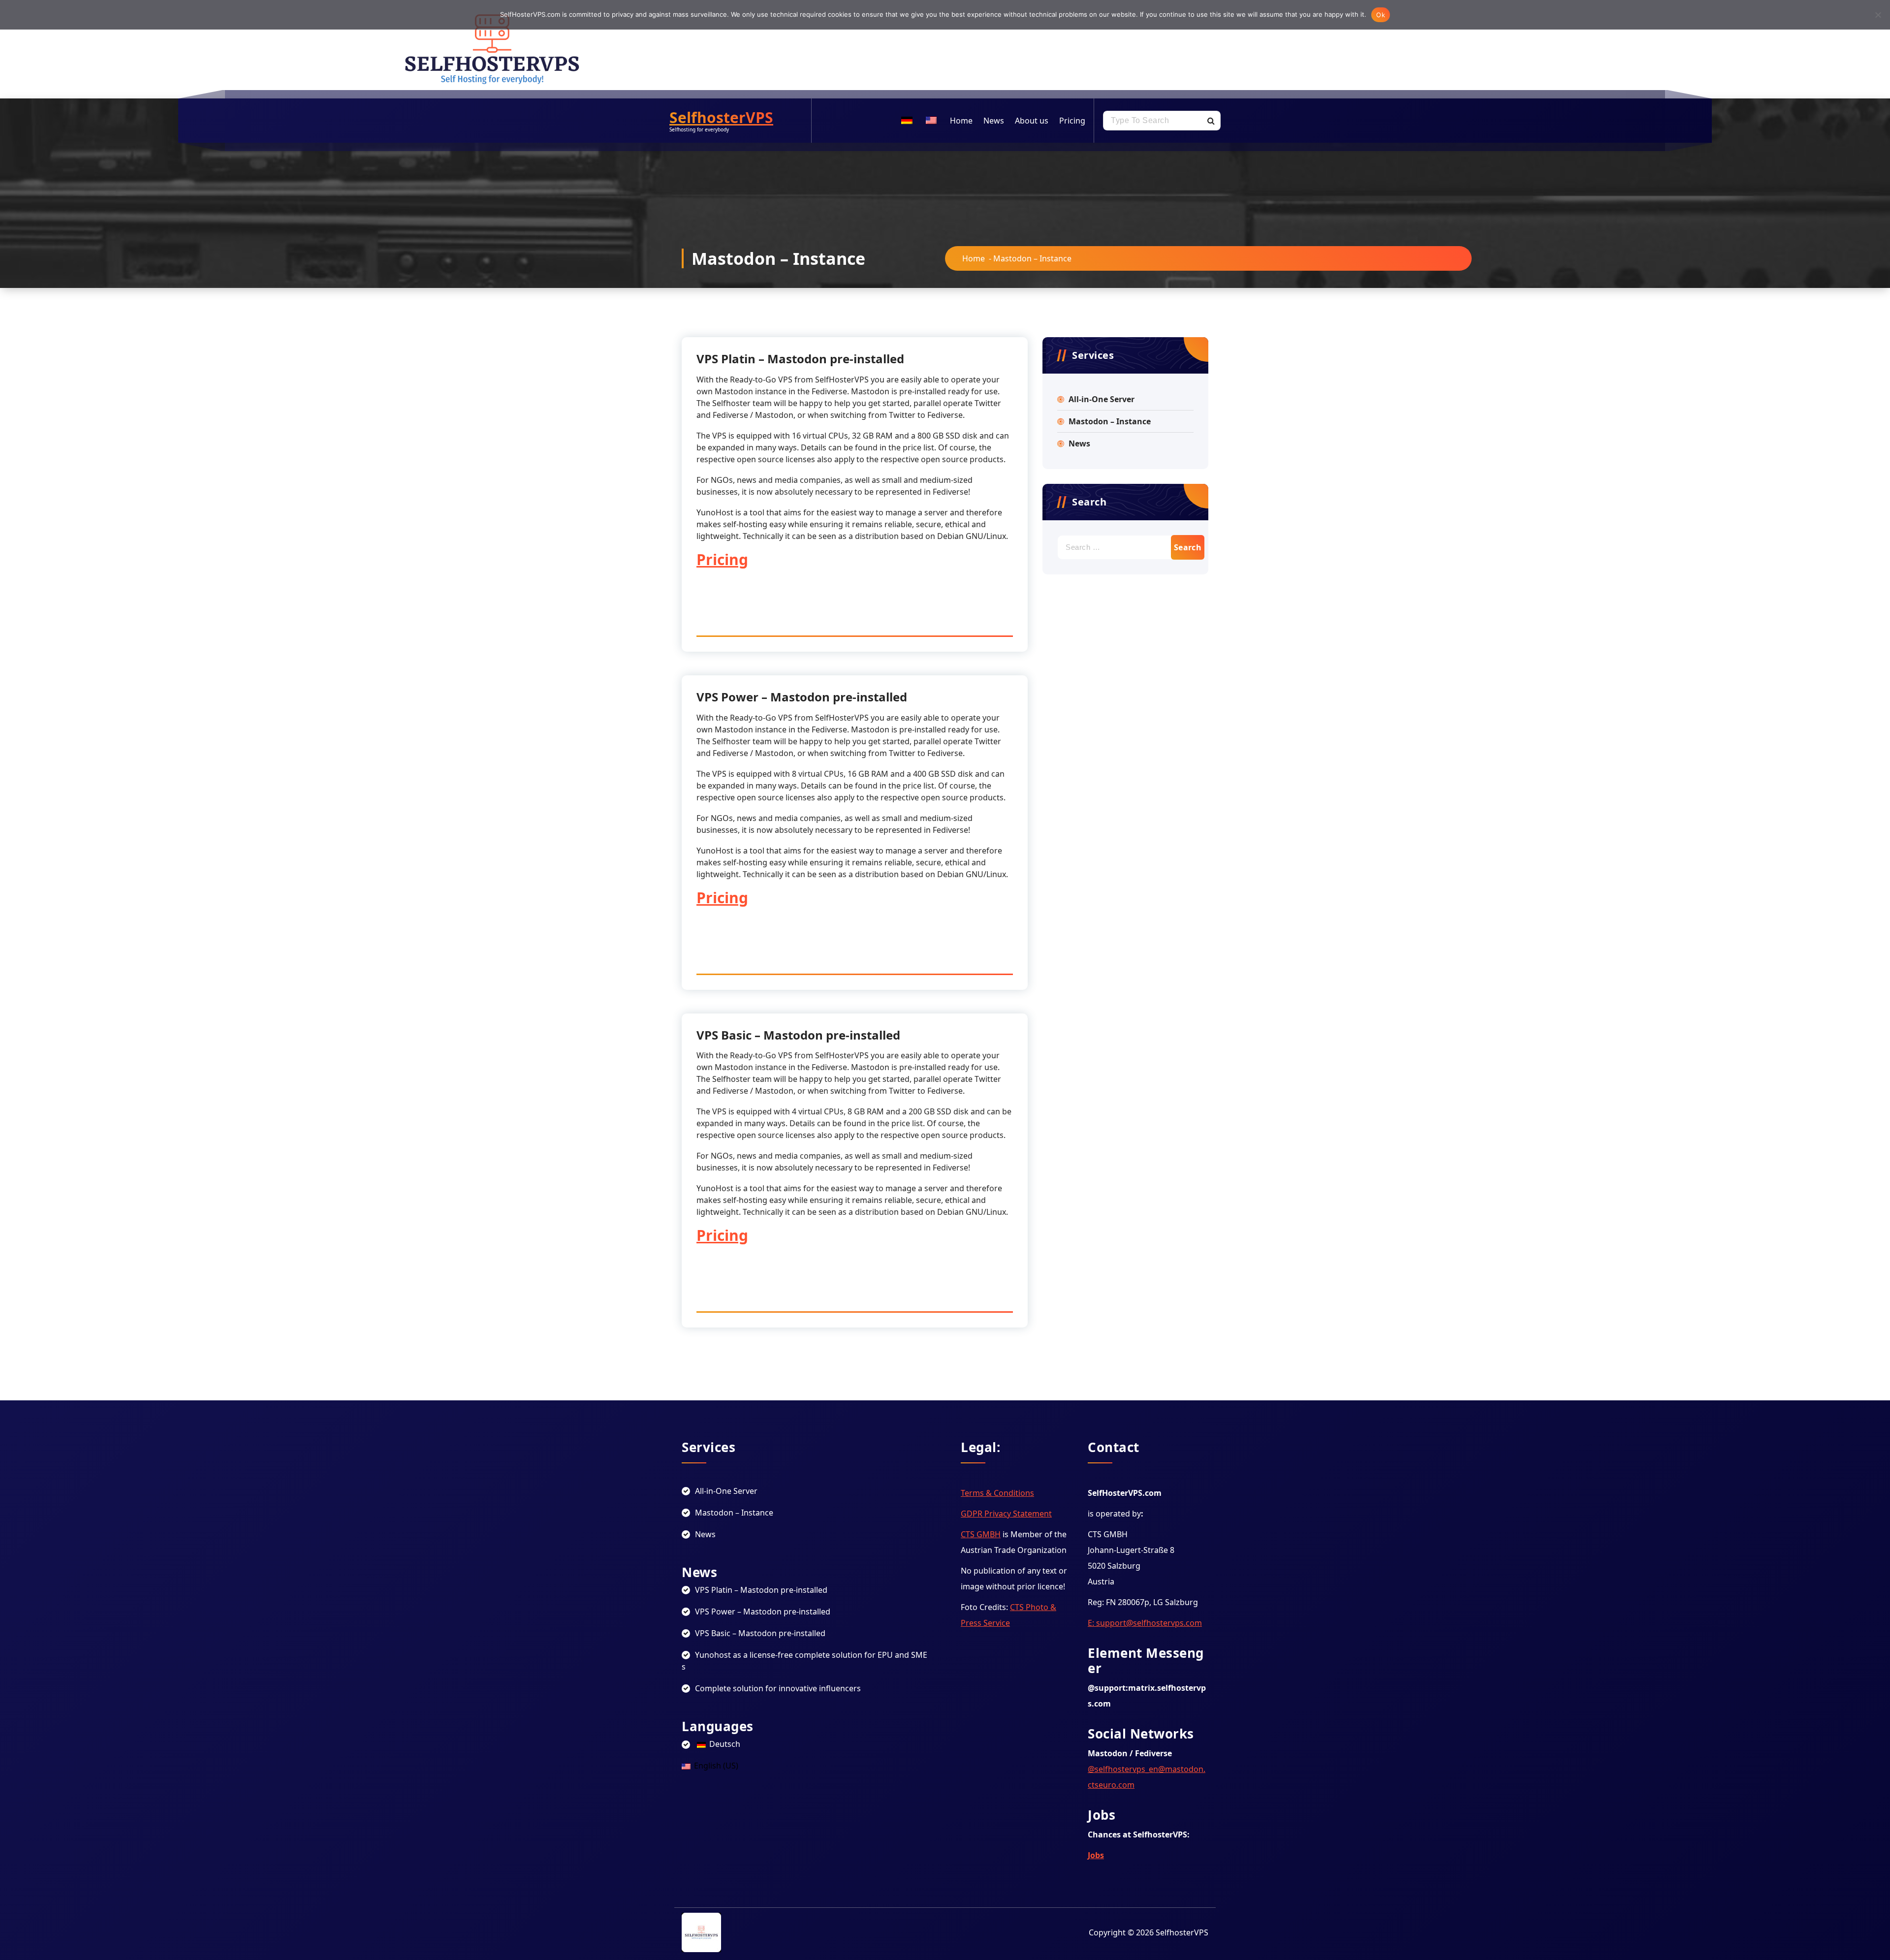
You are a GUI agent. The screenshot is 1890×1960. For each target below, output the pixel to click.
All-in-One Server (1102, 399)
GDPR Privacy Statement (1006, 1514)
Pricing (1072, 121)
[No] (1878, 15)
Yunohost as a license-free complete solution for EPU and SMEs (804, 1661)
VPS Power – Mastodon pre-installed (802, 697)
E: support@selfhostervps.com (1145, 1623)
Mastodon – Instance (1110, 421)
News (994, 121)
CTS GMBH (981, 1534)
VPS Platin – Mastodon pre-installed (800, 359)
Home (961, 121)
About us (1032, 121)
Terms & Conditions (997, 1493)
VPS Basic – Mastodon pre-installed (798, 1035)
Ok (1381, 15)
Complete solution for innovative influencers (778, 1688)
